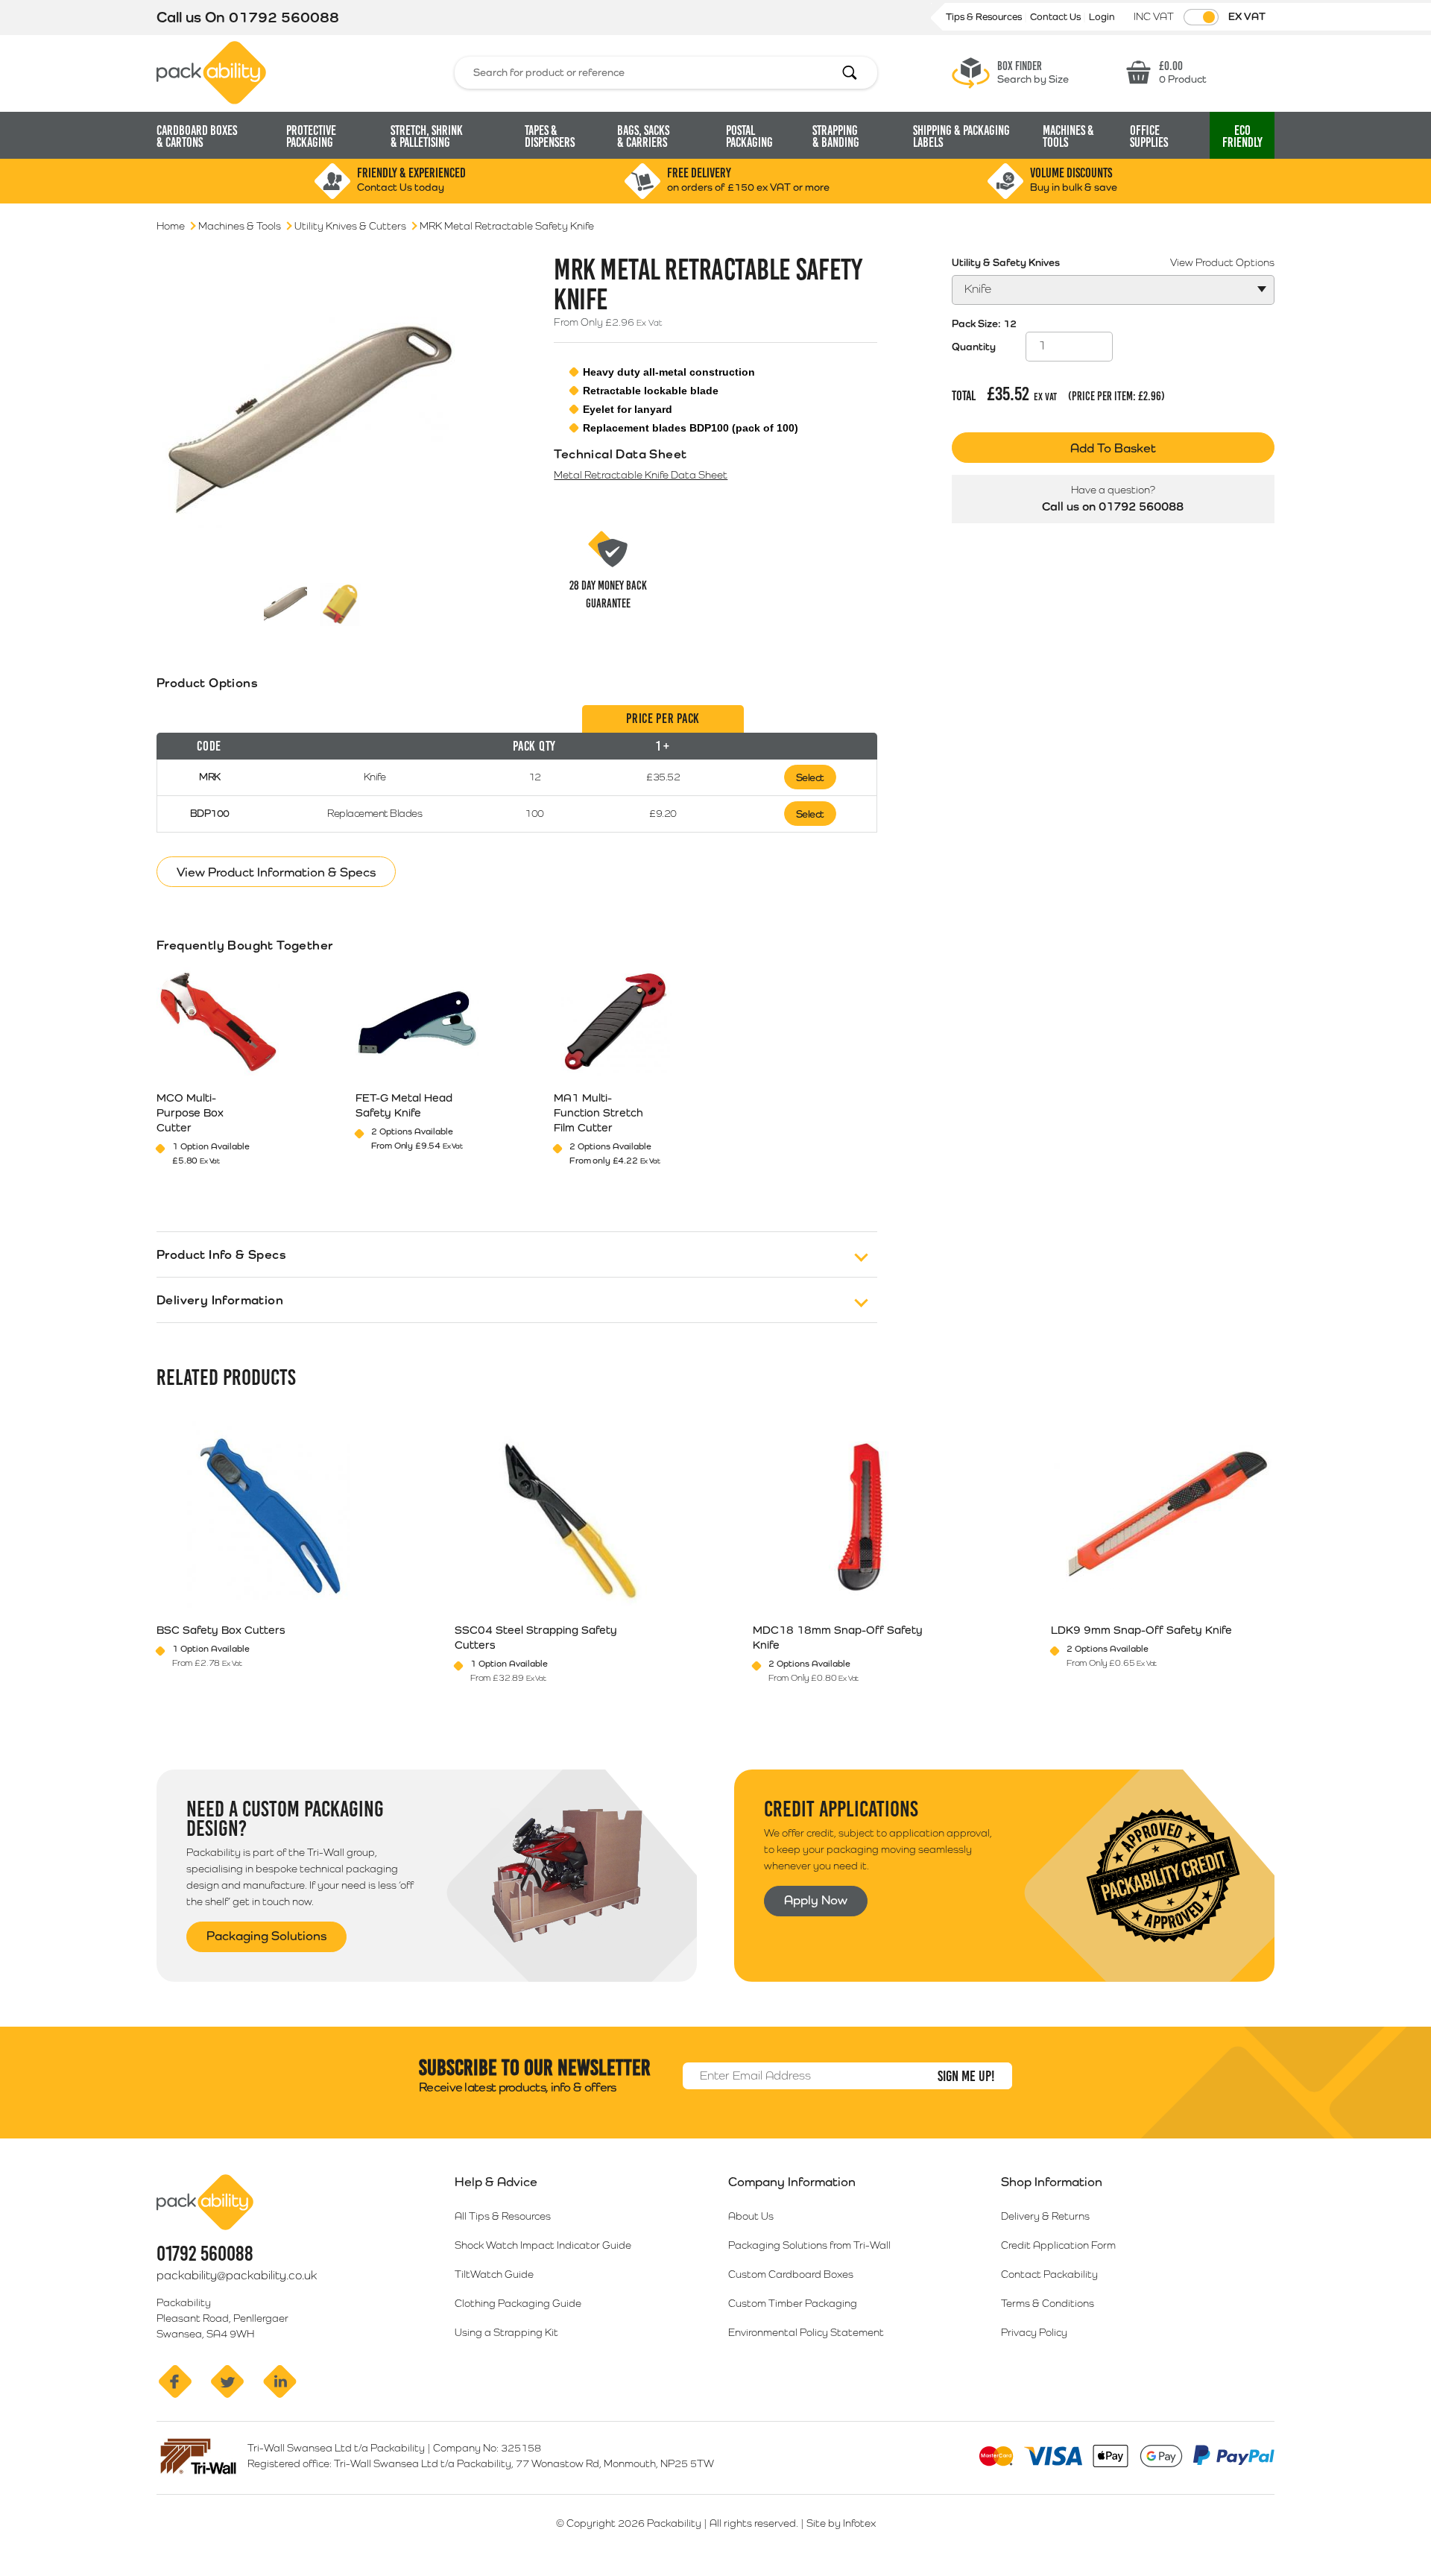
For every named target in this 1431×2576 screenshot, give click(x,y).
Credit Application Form (1058, 2245)
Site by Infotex (841, 2523)
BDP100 (210, 813)
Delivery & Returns (1045, 2216)
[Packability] (211, 72)
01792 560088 (284, 17)
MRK (210, 777)
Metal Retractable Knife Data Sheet (641, 475)
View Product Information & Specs (276, 872)
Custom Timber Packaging (793, 2303)
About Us (751, 2216)
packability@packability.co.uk (237, 2275)
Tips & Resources (985, 17)
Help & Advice (496, 2182)
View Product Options (1222, 262)
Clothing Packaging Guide (518, 2303)
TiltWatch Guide (494, 2274)
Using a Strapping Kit (506, 2332)
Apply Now (816, 1900)
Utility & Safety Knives (1006, 262)
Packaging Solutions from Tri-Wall (809, 2245)
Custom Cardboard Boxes (791, 2274)
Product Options (207, 683)
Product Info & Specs (221, 1254)
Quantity (974, 347)
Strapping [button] (836, 136)
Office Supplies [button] (1149, 136)
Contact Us (1056, 17)
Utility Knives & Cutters (350, 226)
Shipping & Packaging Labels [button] (961, 136)
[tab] (517, 769)
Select (810, 777)
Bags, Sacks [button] (643, 136)
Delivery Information (220, 1300)
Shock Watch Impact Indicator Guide (543, 2245)
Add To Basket (1113, 448)
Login (1102, 17)
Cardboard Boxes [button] (197, 136)
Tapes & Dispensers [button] (550, 136)
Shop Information (1052, 2182)
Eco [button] (1242, 136)
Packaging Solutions (266, 1936)
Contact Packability (1049, 2274)
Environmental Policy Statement (806, 2332)
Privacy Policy (1034, 2332)
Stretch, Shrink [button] (427, 136)
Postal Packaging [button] (749, 136)
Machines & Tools (240, 226)
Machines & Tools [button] (1068, 136)
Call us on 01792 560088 (1113, 506)
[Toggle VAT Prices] (1201, 17)
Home (171, 226)
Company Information (792, 2182)
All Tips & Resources (503, 2216)
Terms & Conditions (1048, 2303)
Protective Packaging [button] (311, 136)
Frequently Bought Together (245, 945)
